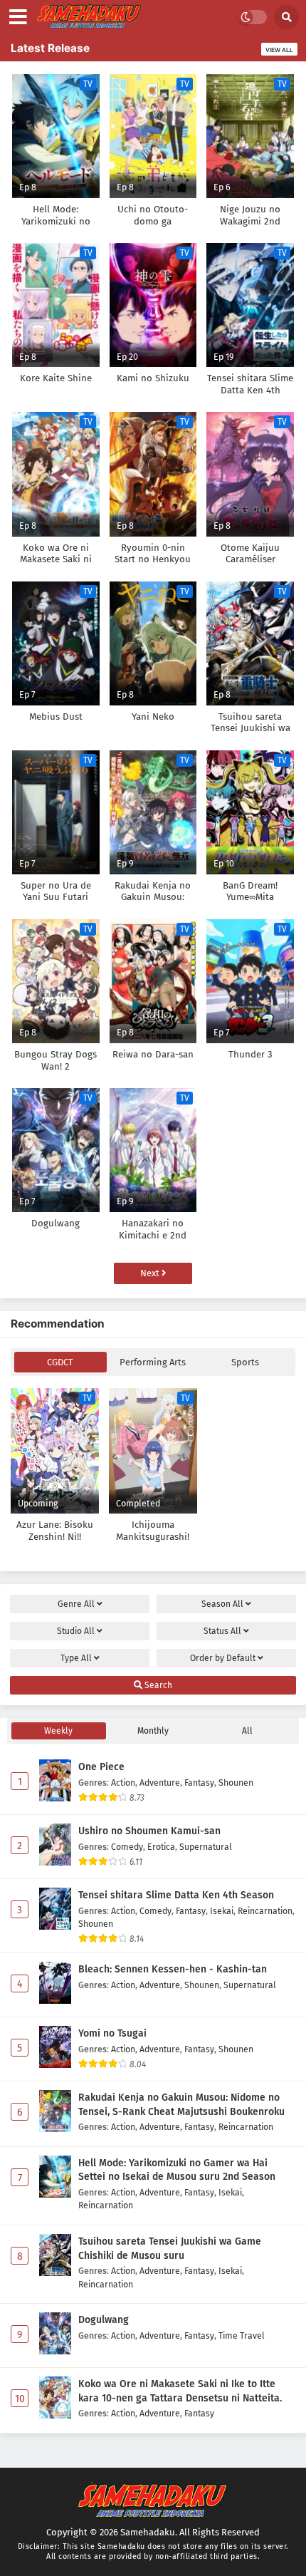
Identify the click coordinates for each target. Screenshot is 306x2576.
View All (279, 50)
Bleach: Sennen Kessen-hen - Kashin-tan (173, 1969)
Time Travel (242, 2336)
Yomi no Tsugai (112, 2033)
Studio (76, 1631)
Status (222, 1631)
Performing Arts (153, 1362)
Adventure (160, 1783)
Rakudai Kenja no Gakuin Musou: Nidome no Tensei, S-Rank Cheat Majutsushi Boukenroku (181, 2105)
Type (76, 1658)
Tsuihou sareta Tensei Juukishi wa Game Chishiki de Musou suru (170, 2249)
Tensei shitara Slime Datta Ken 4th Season (176, 1895)
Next (151, 1273)
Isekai (222, 1911)
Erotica (161, 1847)
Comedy (127, 1847)
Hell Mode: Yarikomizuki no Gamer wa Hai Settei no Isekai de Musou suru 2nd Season (177, 2170)
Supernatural (206, 1847)
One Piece (101, 1767)
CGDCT (60, 1362)
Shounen (236, 1783)
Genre (76, 1604)
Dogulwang (104, 2320)
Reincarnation (265, 1911)
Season (222, 1604)
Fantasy (199, 1783)
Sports (245, 1362)
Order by (223, 1658)
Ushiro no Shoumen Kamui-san (149, 1831)
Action (123, 1783)
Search (157, 1685)
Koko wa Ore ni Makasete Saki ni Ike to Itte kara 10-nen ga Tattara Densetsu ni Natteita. (180, 2391)
